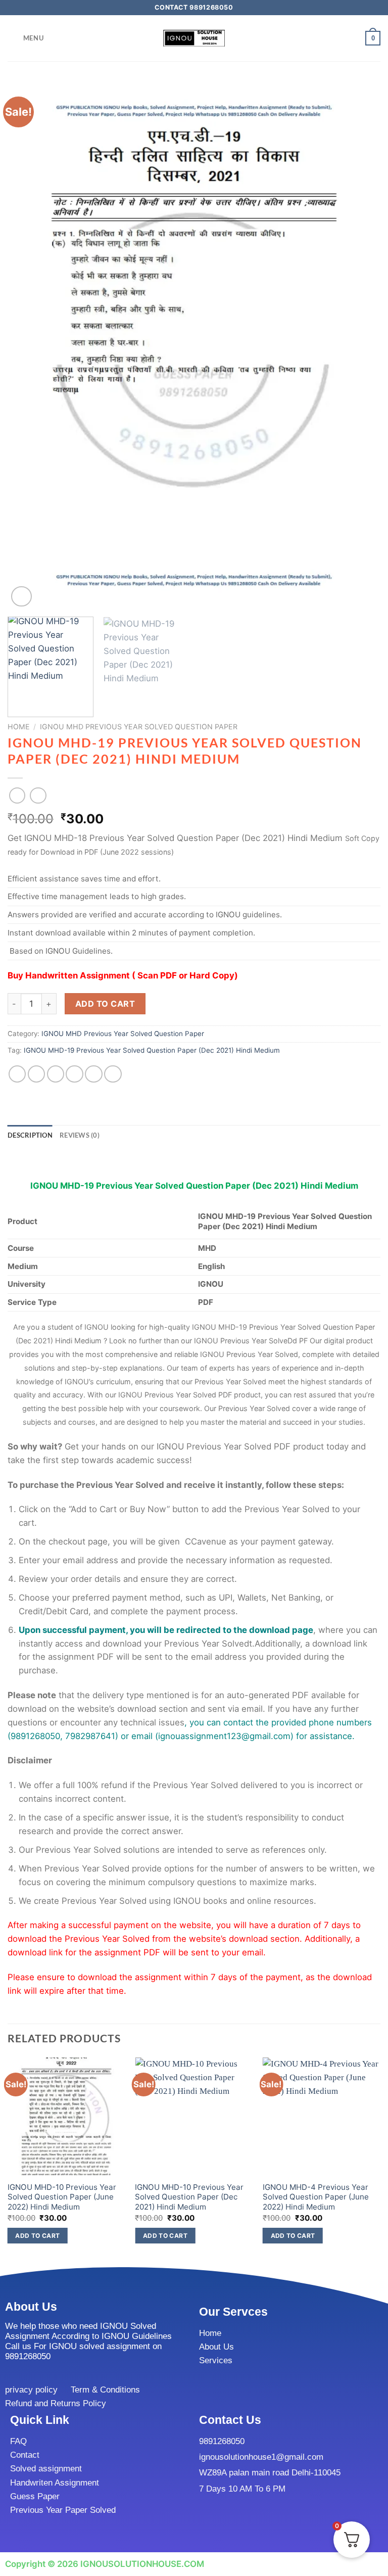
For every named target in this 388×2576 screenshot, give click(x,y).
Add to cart (105, 1004)
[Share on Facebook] (37, 1074)
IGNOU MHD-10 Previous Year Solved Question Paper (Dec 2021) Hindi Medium (189, 2197)
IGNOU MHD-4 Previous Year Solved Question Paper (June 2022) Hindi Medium (316, 2197)
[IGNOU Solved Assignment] (194, 38)
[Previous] (28, 345)
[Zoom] (21, 597)
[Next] (360, 345)
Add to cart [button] (37, 2236)
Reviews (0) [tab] (80, 1135)
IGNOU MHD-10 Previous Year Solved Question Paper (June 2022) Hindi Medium (62, 2197)
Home (19, 727)
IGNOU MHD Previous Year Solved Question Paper (139, 727)
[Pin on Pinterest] (94, 1074)
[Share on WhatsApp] (17, 1074)
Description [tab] (30, 1135)
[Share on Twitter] (56, 1074)
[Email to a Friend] (75, 1074)
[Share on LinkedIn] (113, 1074)
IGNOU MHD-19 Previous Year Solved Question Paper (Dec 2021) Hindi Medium (152, 1050)
